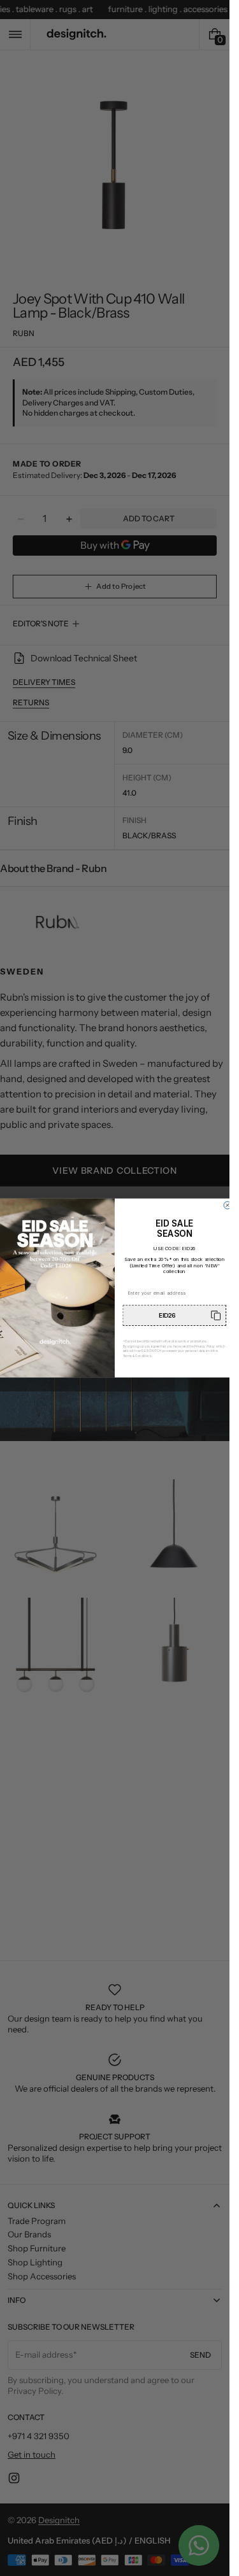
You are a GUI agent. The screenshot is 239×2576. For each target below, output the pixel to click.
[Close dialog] (228, 1206)
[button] (175, 1315)
